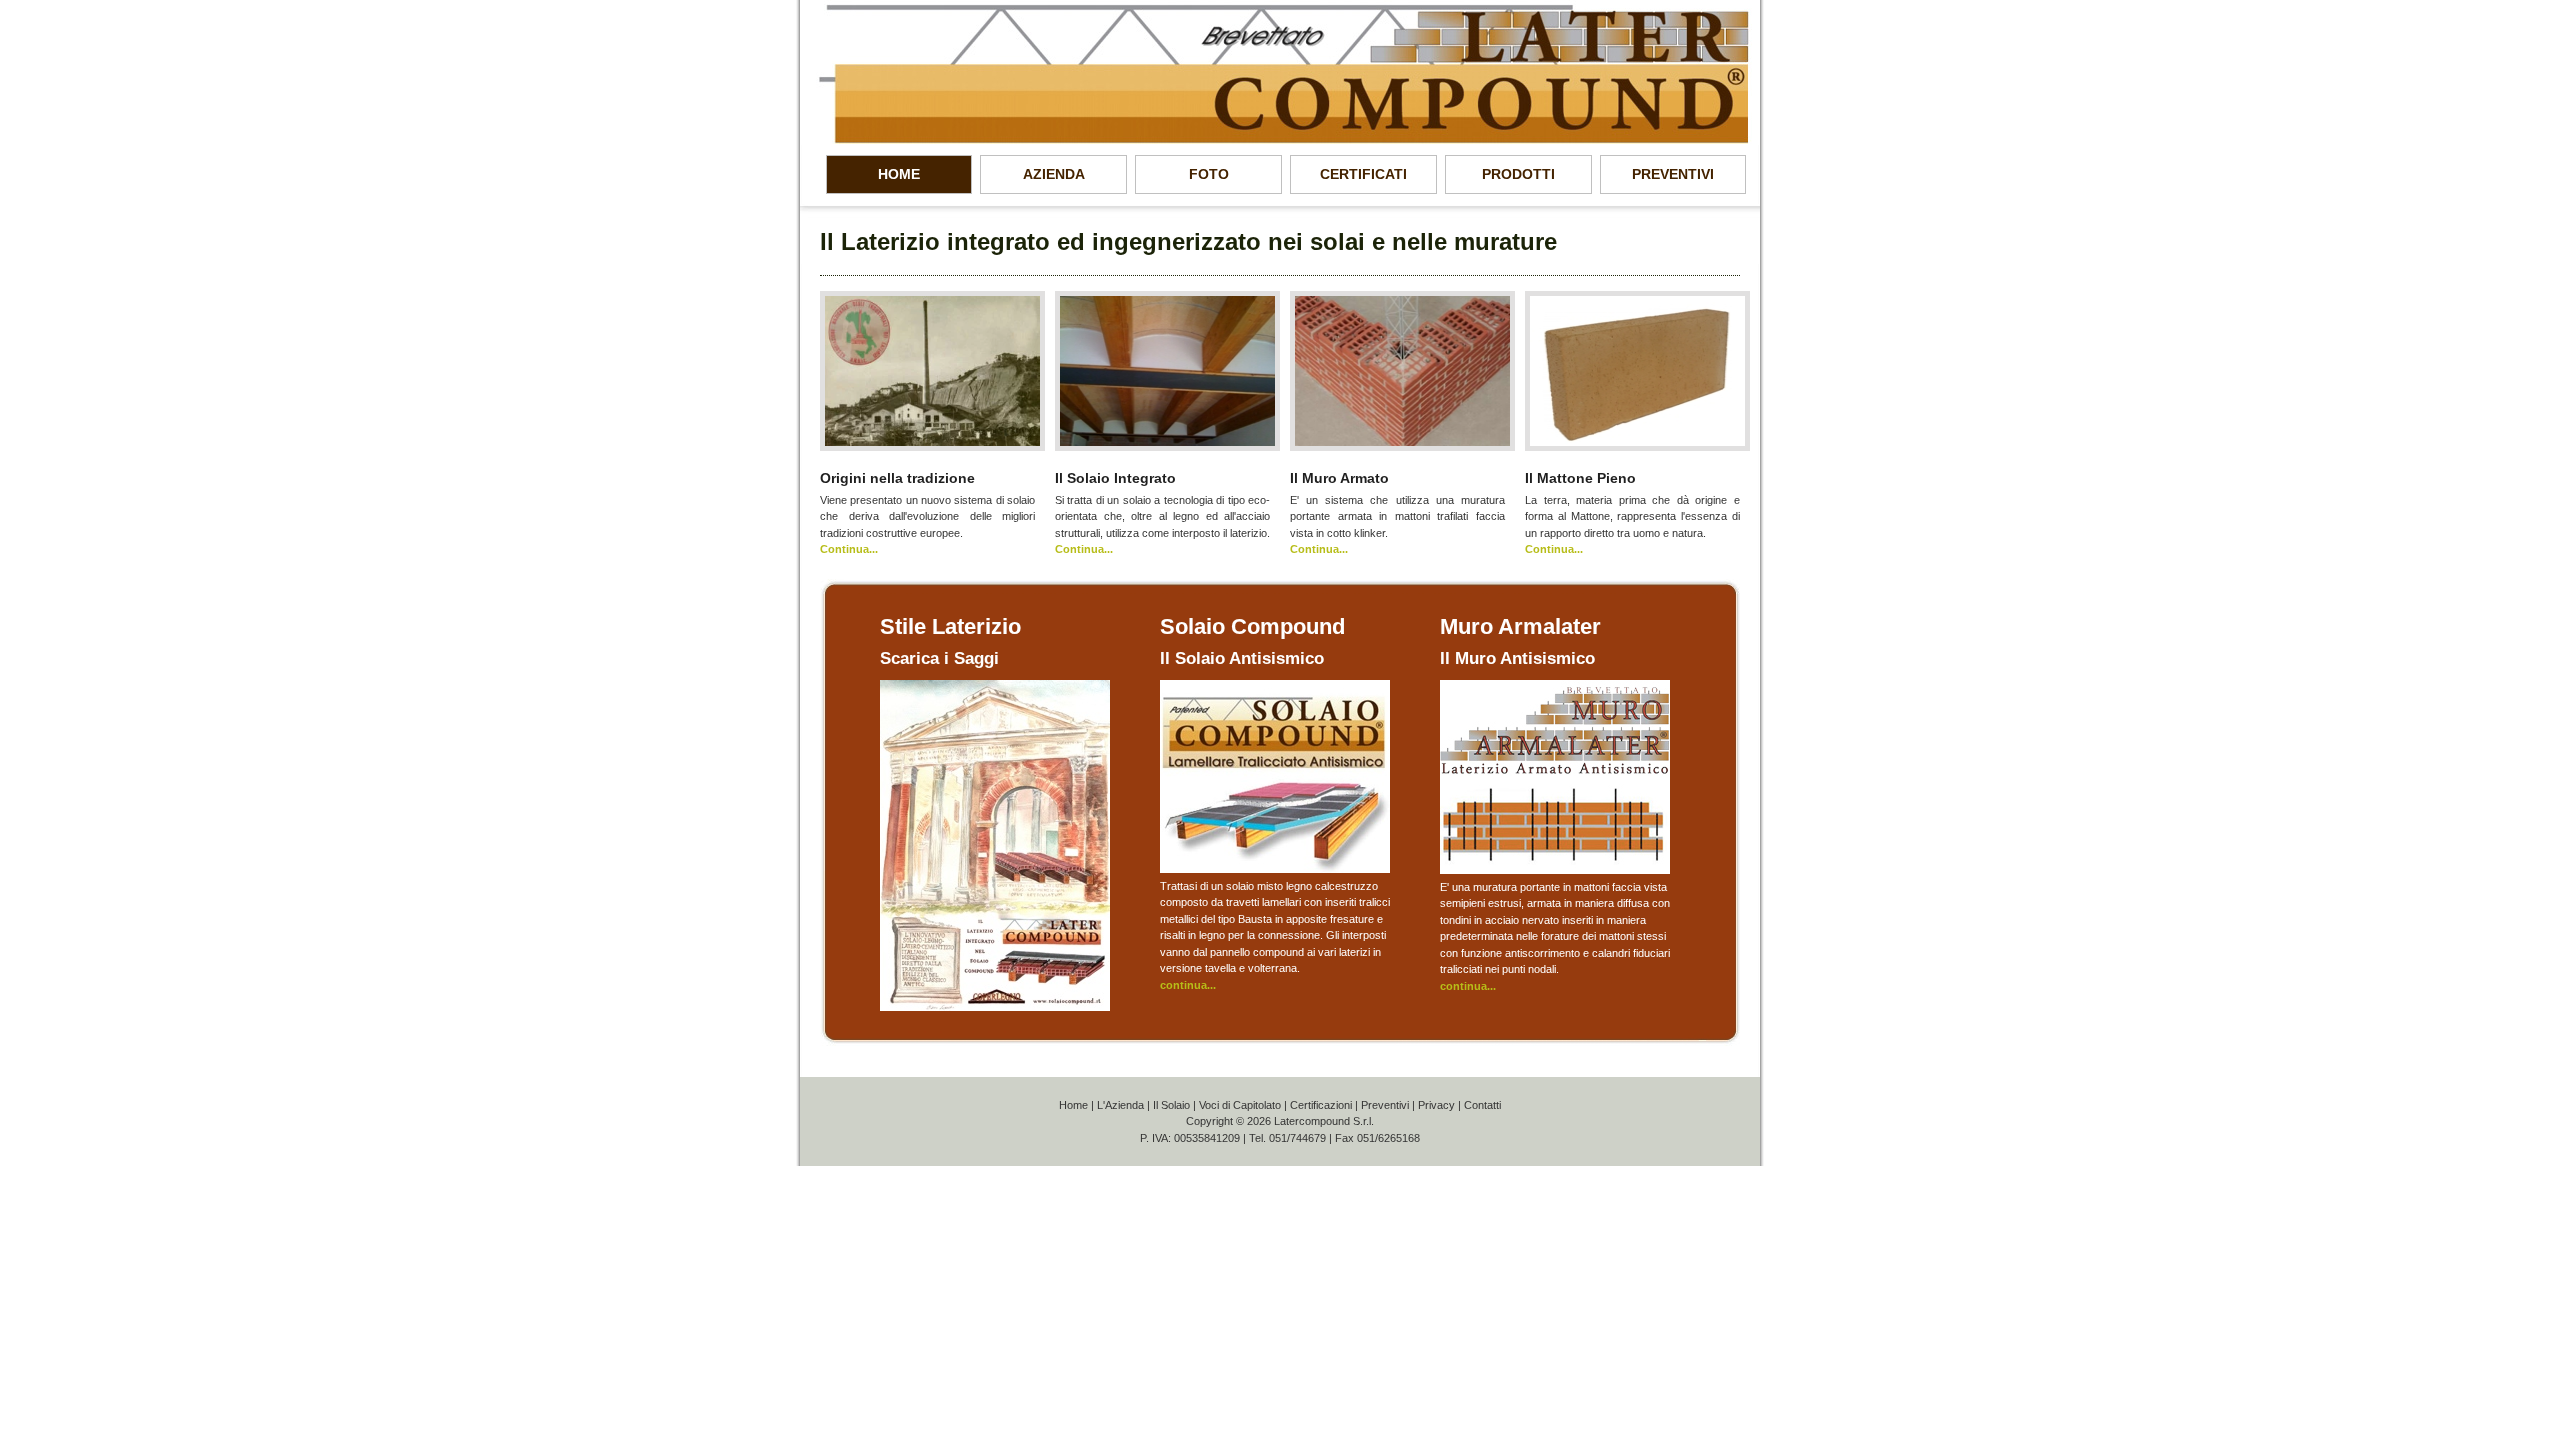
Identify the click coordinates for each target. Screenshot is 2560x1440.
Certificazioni (1321, 1105)
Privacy (1436, 1105)
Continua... (849, 549)
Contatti (1482, 1105)
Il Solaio (1171, 1105)
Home (1073, 1105)
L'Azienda (1120, 1105)
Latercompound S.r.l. (1324, 1121)
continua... (1188, 985)
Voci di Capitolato (1240, 1105)
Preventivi (1385, 1105)
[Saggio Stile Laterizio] (995, 1007)
